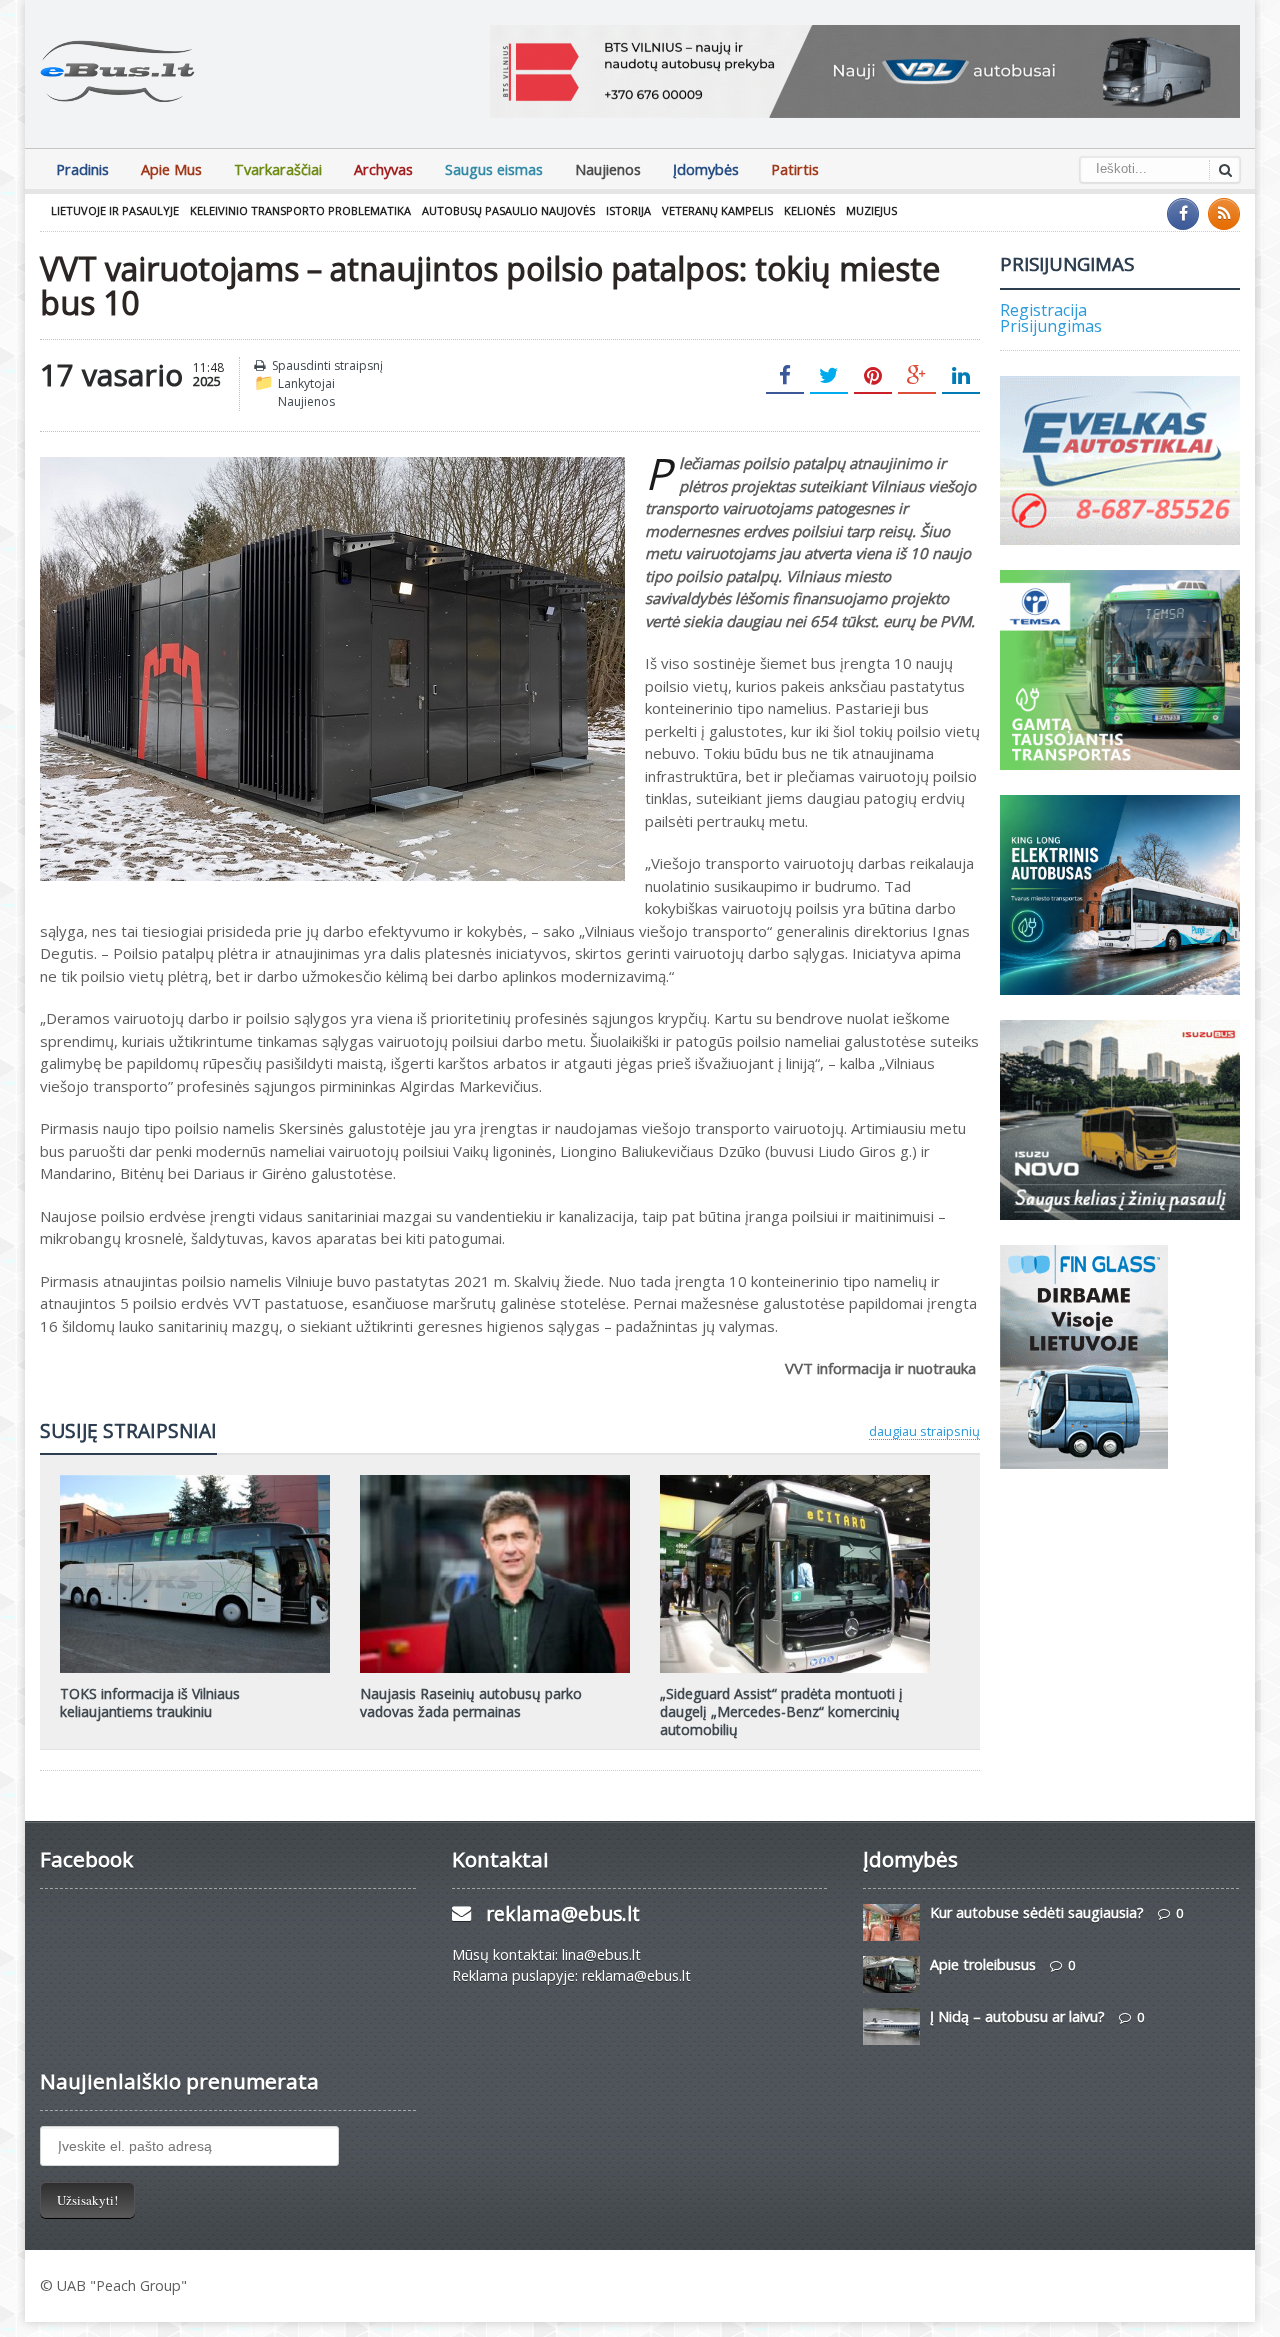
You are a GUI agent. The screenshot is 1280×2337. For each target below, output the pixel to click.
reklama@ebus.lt (563, 1913)
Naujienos (608, 169)
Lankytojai (306, 383)
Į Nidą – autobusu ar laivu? (1017, 2016)
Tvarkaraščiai (278, 169)
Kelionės (809, 210)
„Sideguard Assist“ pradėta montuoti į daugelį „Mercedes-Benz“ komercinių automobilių (781, 1711)
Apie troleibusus (983, 1964)
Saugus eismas (494, 169)
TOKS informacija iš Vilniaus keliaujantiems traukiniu (150, 1702)
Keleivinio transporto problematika (300, 210)
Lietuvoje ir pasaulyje (115, 210)
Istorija (628, 210)
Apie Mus (171, 169)
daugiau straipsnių (924, 1431)
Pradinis (82, 169)
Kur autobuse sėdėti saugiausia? (1037, 1912)
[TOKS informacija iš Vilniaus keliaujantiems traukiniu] (195, 1482)
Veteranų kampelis (717, 210)
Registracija (1043, 310)
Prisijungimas (1051, 326)
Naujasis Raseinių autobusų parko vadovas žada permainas (471, 1702)
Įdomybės (706, 169)
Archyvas (383, 169)
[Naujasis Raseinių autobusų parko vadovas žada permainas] (495, 1482)
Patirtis (795, 169)
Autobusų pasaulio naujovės (508, 210)
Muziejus (871, 210)
